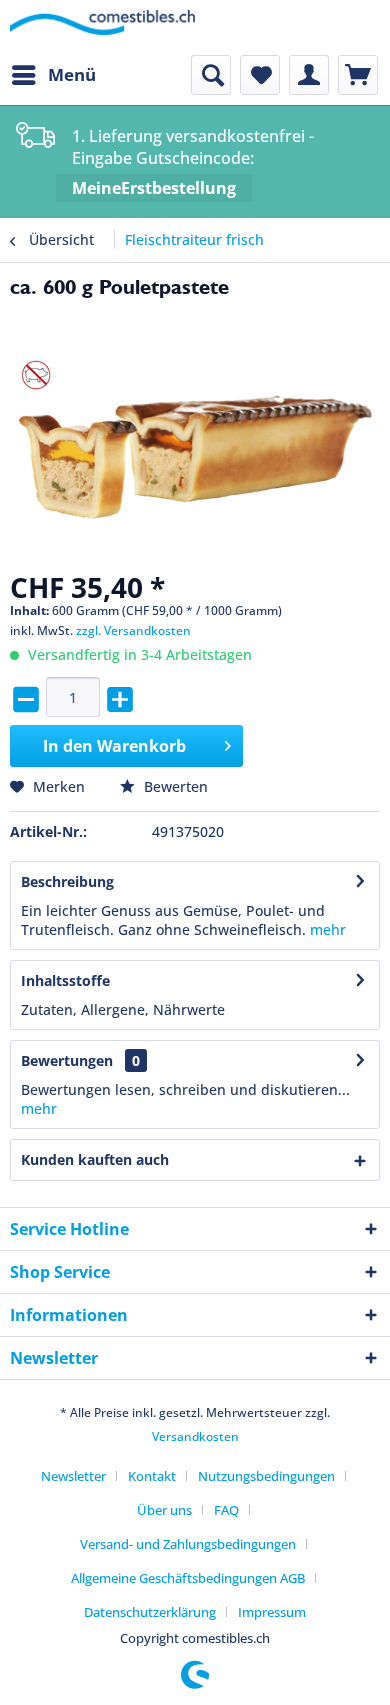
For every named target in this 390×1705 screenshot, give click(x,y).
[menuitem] (53, 75)
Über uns (164, 1510)
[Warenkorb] (358, 75)
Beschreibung (67, 881)
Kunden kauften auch (95, 1159)
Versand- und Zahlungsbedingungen (188, 1544)
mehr (328, 929)
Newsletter (73, 1476)
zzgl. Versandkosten (133, 630)
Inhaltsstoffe (65, 980)
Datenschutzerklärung (150, 1612)
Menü (72, 74)
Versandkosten (195, 1436)
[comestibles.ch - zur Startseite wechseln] (102, 27)
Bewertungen (67, 1060)
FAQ (226, 1510)
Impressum (272, 1612)
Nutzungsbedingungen (266, 1476)
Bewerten (174, 786)
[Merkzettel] (260, 75)
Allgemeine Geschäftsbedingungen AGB (188, 1578)
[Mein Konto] (309, 75)
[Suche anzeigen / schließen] (211, 75)
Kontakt (152, 1476)
